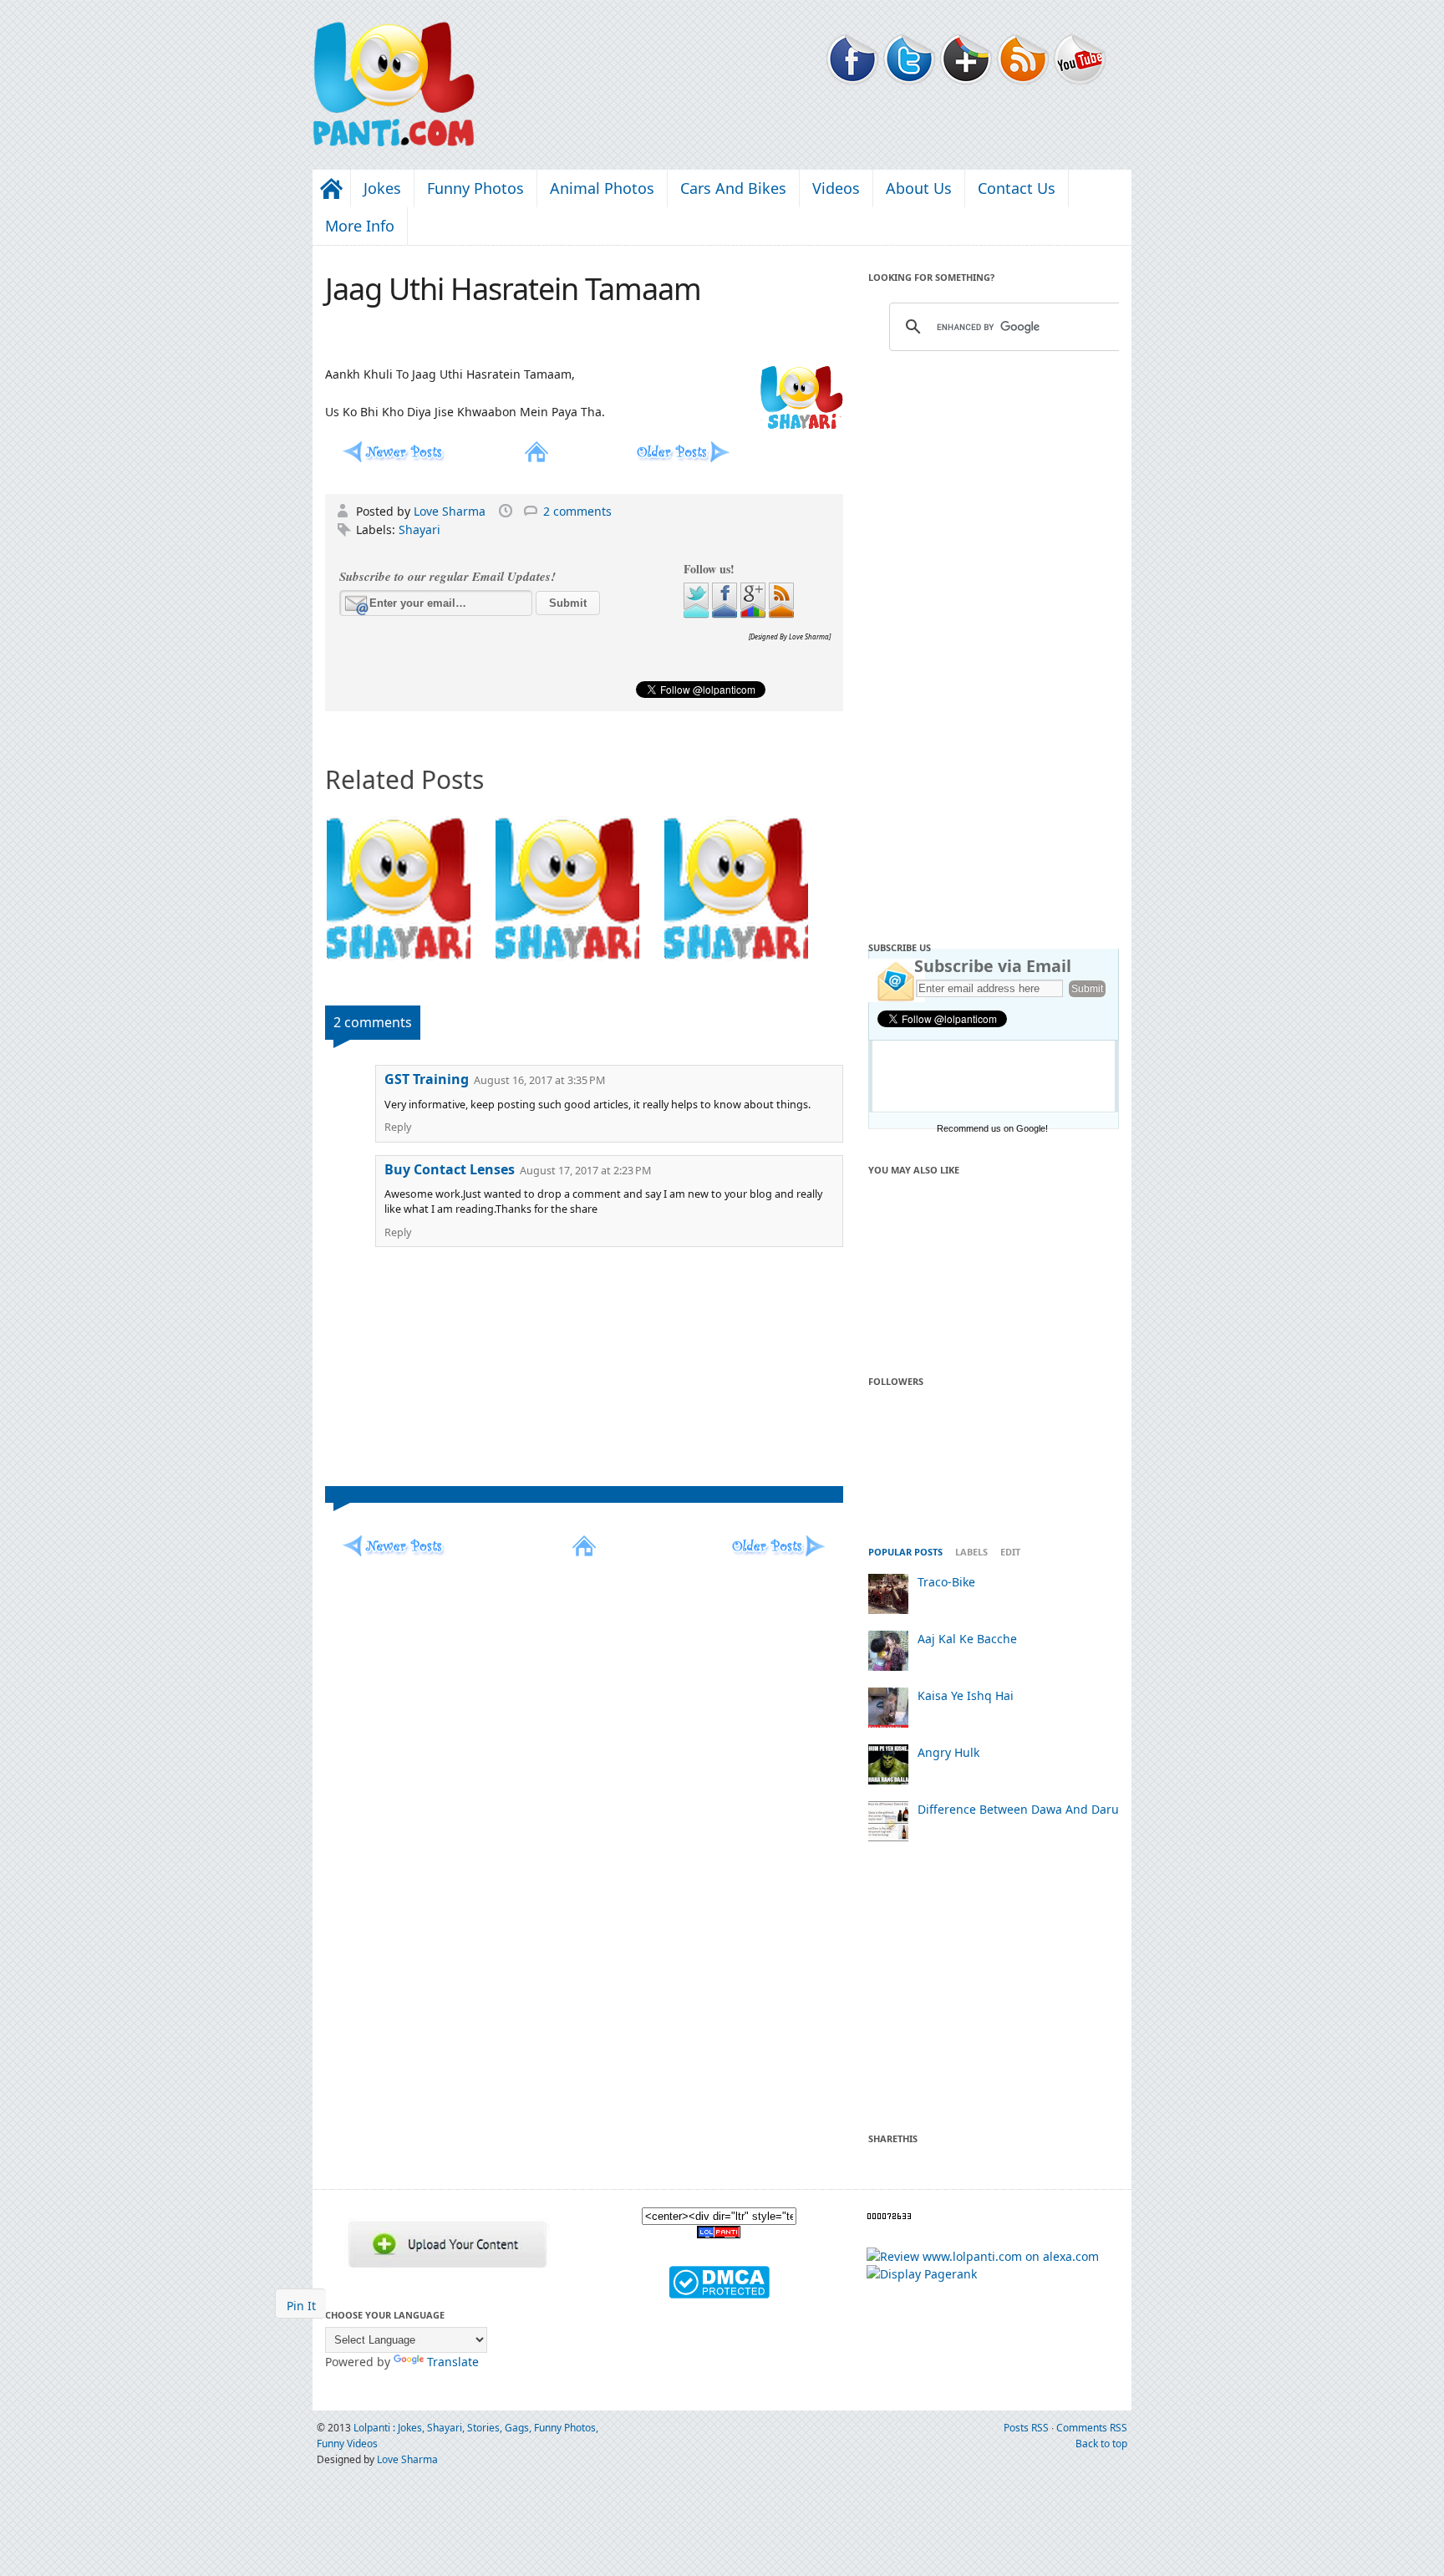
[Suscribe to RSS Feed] (781, 614)
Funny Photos (475, 188)
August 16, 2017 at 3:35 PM (539, 1080)
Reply (398, 1127)
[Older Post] (681, 458)
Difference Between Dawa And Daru (1018, 1809)
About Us (919, 188)
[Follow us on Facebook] (726, 614)
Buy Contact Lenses (450, 1169)
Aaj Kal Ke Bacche (967, 1639)
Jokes (382, 188)
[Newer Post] (392, 458)
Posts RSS (1027, 2428)
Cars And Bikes (733, 188)
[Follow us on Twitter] (698, 614)
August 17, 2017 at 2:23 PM (585, 1171)
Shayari (419, 529)
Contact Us (1017, 188)
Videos (836, 188)
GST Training (427, 1079)
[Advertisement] (994, 641)
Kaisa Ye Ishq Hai (966, 1695)
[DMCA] (719, 2294)
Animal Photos (602, 188)
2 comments (577, 511)
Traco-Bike (946, 1582)
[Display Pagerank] (922, 2274)
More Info (360, 226)
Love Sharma (451, 511)
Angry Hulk (948, 1752)
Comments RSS (1092, 2428)
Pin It (301, 2306)
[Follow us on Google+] (755, 614)
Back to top (1101, 2444)
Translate (453, 2362)
